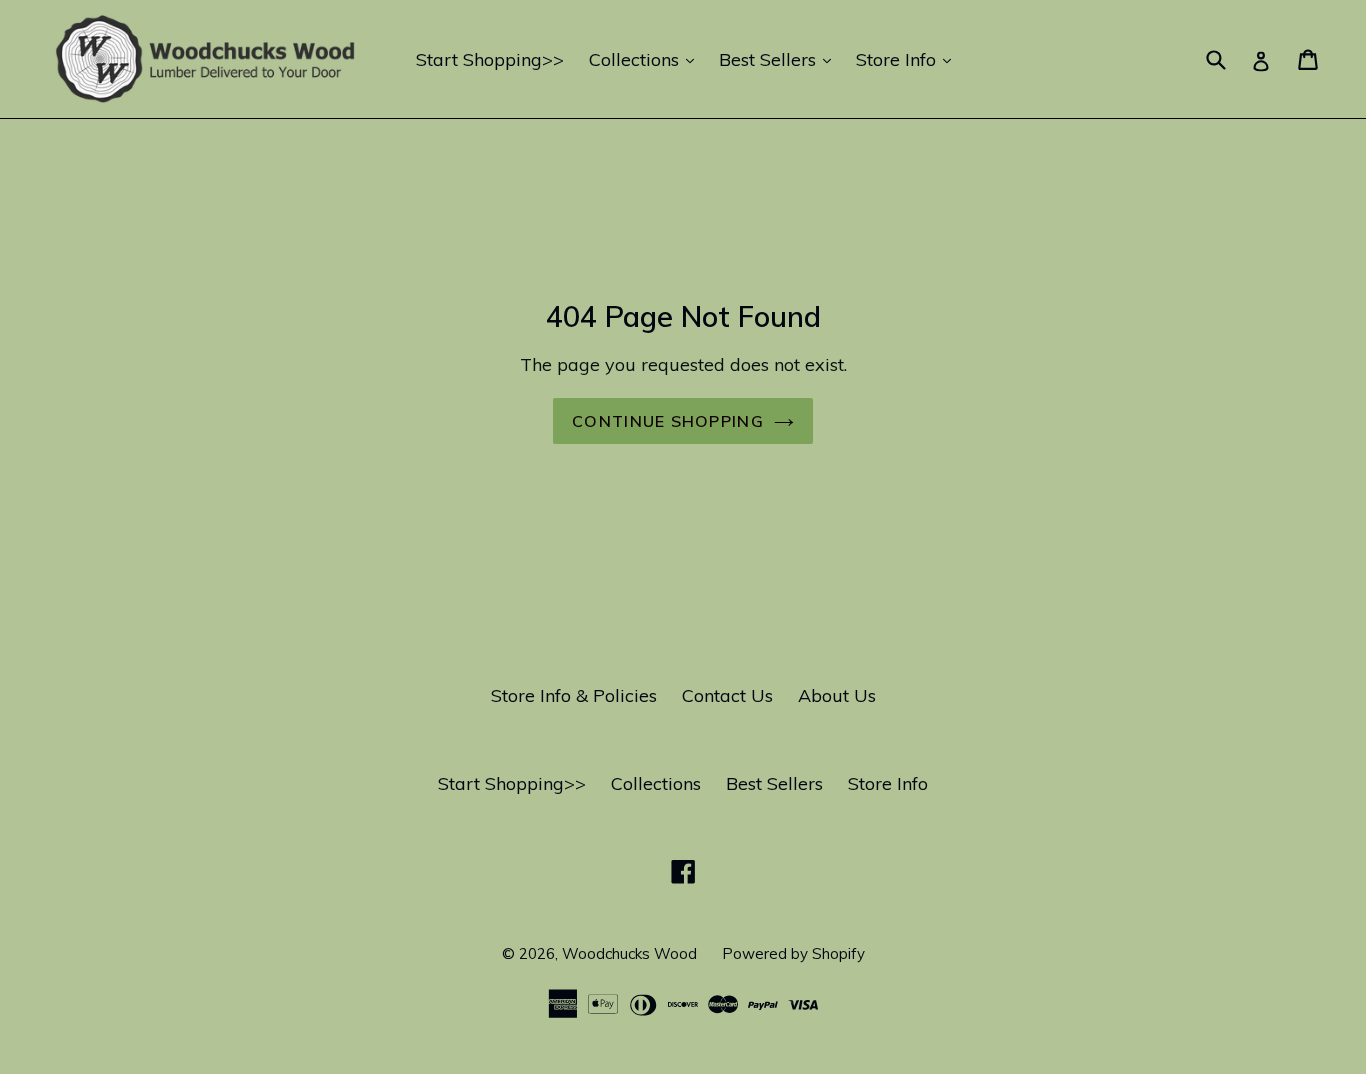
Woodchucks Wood (629, 953)
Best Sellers (780, 59)
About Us (837, 695)
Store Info (908, 59)
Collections (646, 59)
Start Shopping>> (490, 59)
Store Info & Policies (574, 695)
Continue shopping (668, 421)
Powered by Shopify (793, 953)
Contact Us (727, 695)
